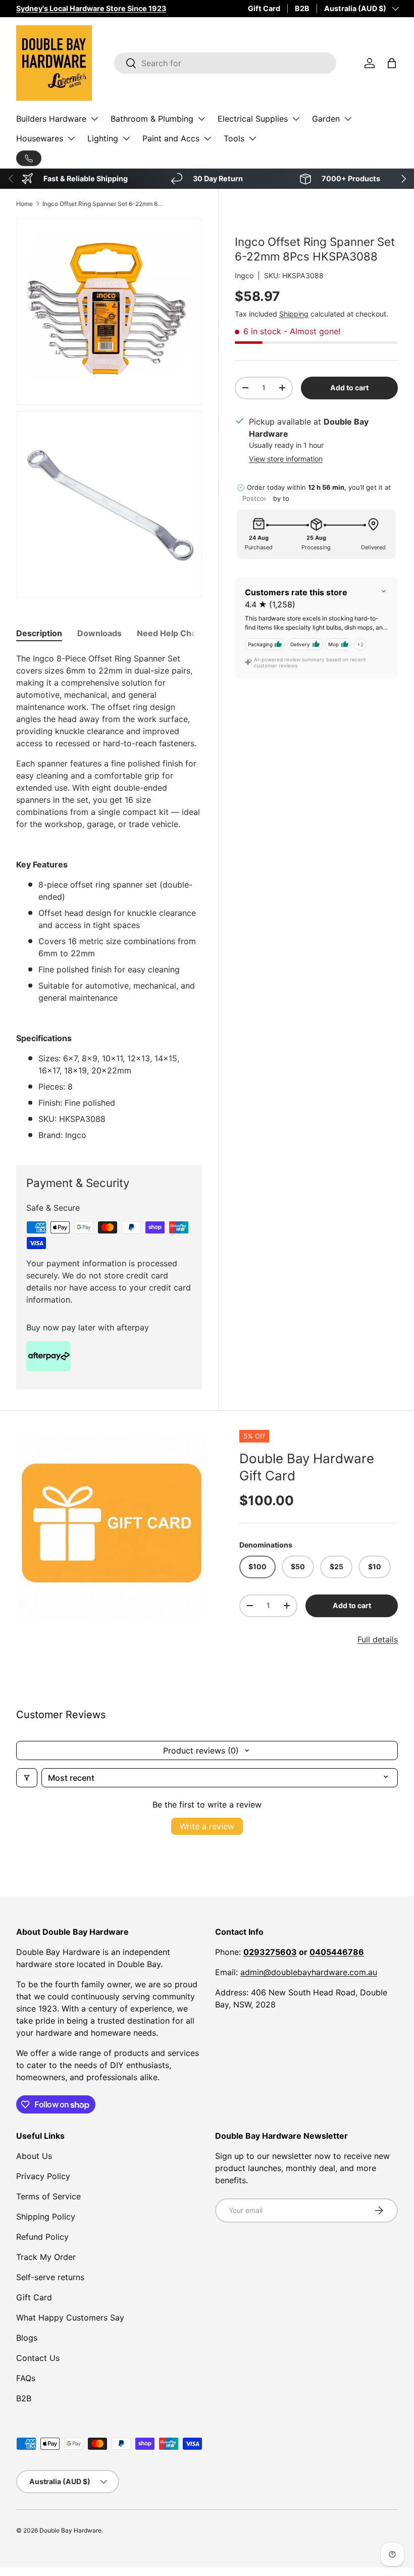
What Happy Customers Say (70, 2317)
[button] (392, 63)
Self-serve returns (50, 2277)
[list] (112, 1525)
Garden (326, 119)
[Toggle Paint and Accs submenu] (208, 138)
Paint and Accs (171, 138)
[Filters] (27, 1778)
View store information (286, 459)
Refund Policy (42, 2237)
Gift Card (264, 8)
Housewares (40, 138)
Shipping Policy (46, 2217)
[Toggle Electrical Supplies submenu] (296, 119)
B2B (302, 8)
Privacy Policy (43, 2176)
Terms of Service (48, 2196)
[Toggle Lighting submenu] (126, 138)
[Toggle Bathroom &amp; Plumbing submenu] (201, 119)
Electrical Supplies (253, 119)
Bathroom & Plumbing (152, 119)
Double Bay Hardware (70, 2530)
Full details (378, 1639)
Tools (234, 138)
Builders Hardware (51, 119)
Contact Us (38, 2358)
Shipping (294, 314)
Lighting (103, 138)
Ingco (244, 275)
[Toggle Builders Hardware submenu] (94, 119)
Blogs (27, 2338)
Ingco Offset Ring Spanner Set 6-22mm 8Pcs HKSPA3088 (103, 204)
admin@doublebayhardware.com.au (309, 1972)
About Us (34, 2156)
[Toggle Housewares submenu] (71, 138)
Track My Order (46, 2257)
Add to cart (349, 388)
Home (24, 204)
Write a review (207, 1826)
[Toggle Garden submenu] (348, 119)
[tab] (39, 633)
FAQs (26, 2378)
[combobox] (225, 63)
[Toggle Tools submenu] (252, 138)
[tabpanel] (109, 897)
